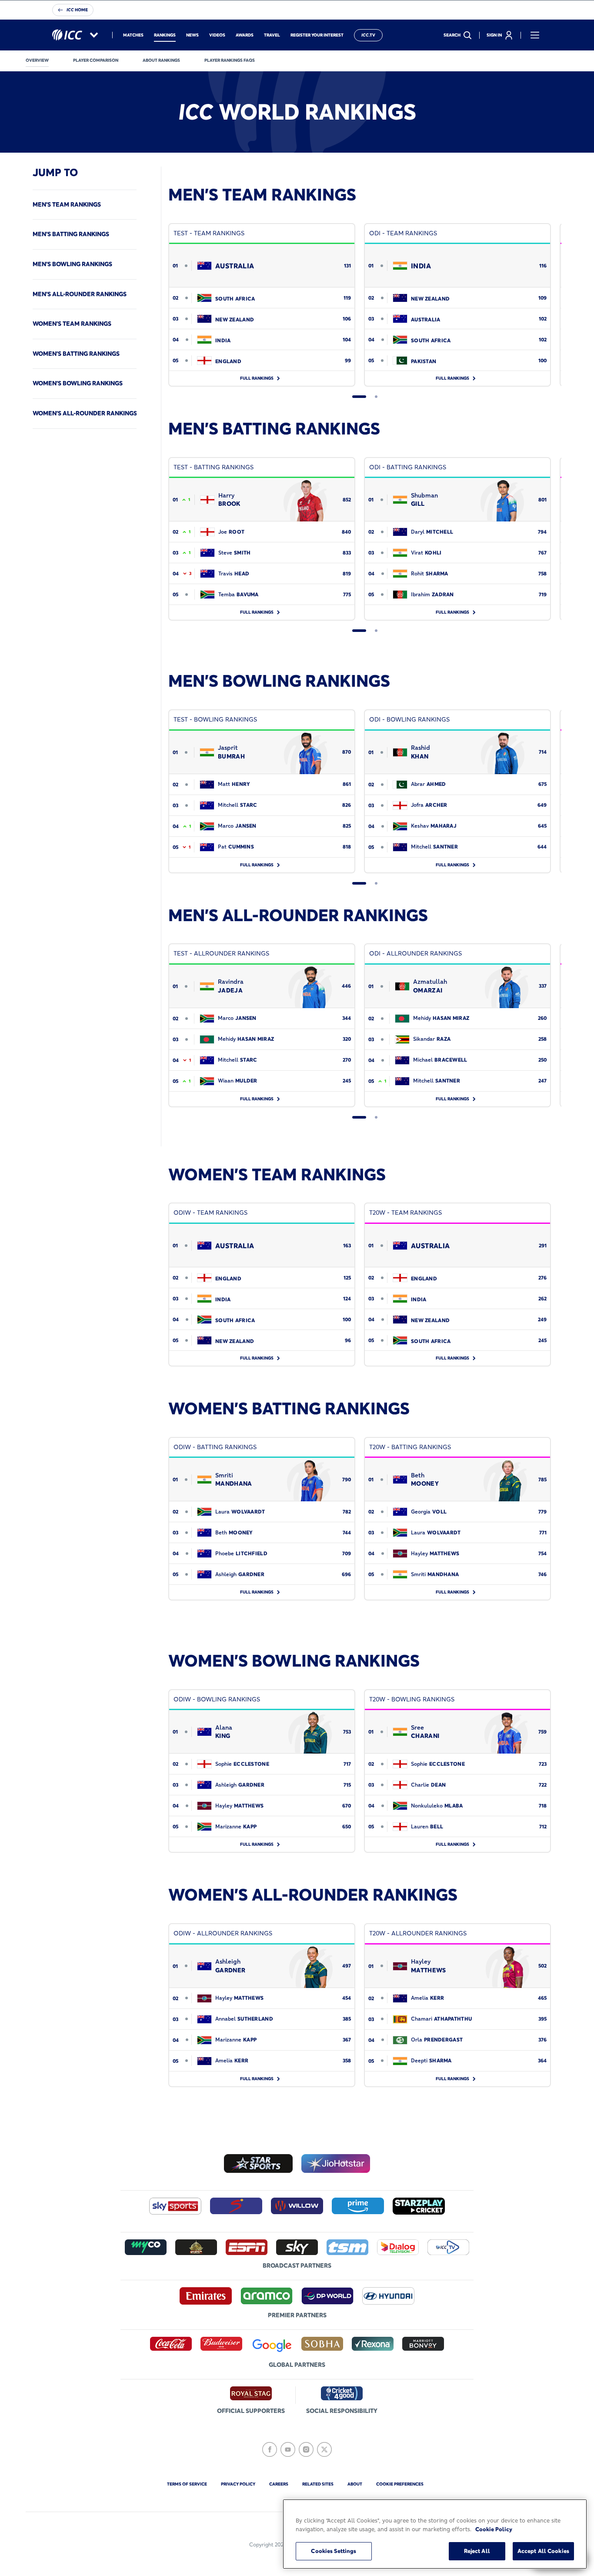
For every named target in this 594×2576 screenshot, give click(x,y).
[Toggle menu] (535, 35)
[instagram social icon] (306, 2449)
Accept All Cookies (543, 2551)
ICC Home (77, 10)
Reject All (477, 2551)
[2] (376, 397)
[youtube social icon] (288, 2449)
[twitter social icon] (324, 2449)
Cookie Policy (494, 2529)
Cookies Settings (334, 2551)
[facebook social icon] (270, 2449)
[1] (359, 397)
